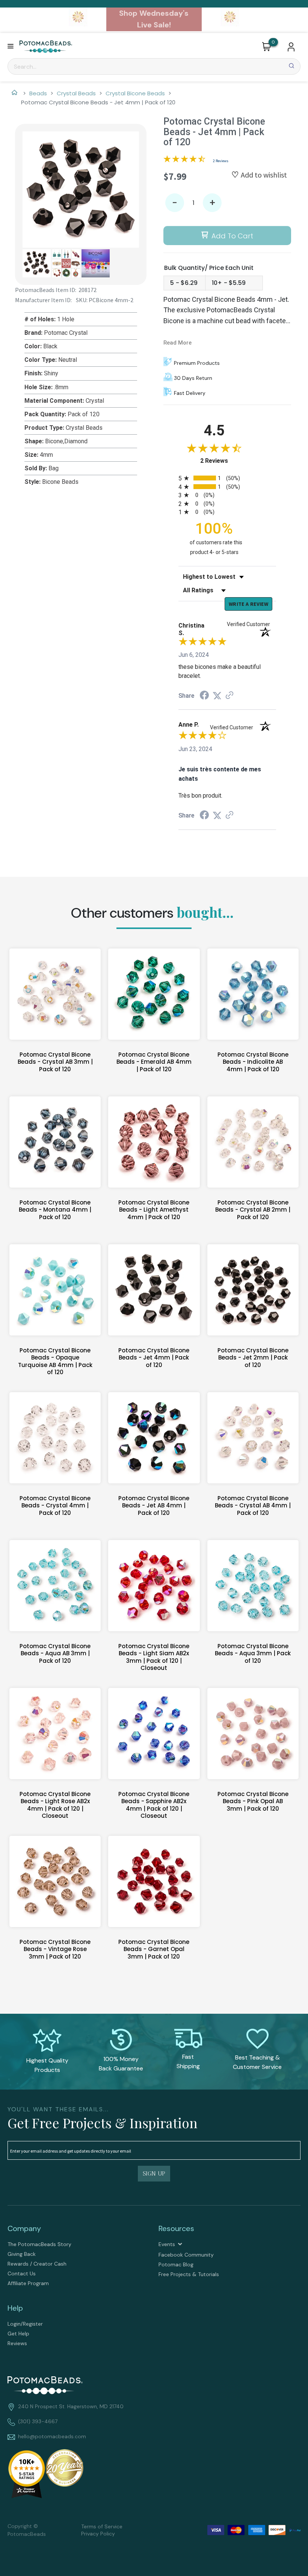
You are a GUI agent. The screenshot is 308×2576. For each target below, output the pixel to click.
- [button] (175, 203)
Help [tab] (15, 2308)
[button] (11, 47)
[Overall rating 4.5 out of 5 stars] (184, 160)
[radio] (227, 478)
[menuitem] (79, 2244)
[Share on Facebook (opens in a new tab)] (204, 696)
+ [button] (212, 203)
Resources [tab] (176, 2228)
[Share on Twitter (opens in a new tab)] (217, 696)
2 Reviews (221, 161)
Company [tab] (24, 2228)
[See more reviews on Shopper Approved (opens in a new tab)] (229, 696)
